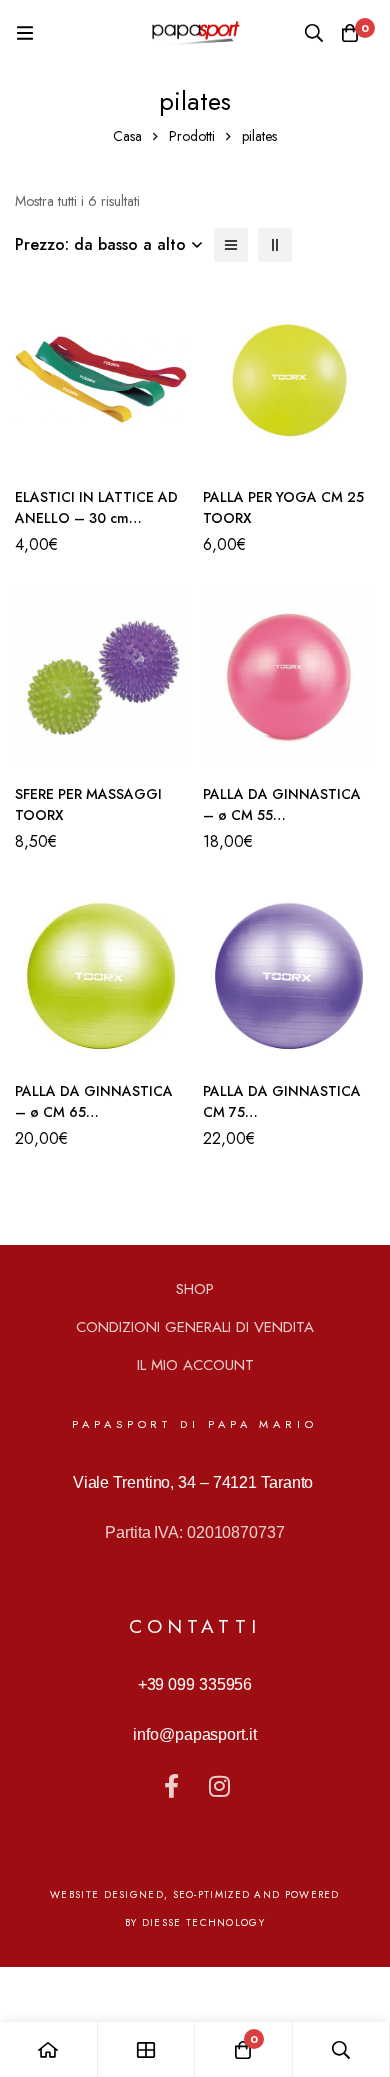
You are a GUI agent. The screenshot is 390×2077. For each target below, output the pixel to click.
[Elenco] (231, 245)
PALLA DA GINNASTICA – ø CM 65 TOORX (94, 1112)
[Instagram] (219, 1786)
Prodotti (192, 136)
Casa (127, 136)
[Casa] (49, 2049)
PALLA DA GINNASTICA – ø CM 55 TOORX (282, 815)
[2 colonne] (275, 245)
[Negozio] (147, 2049)
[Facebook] (171, 1786)
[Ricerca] (314, 33)
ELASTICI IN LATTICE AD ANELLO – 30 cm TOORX (96, 518)
